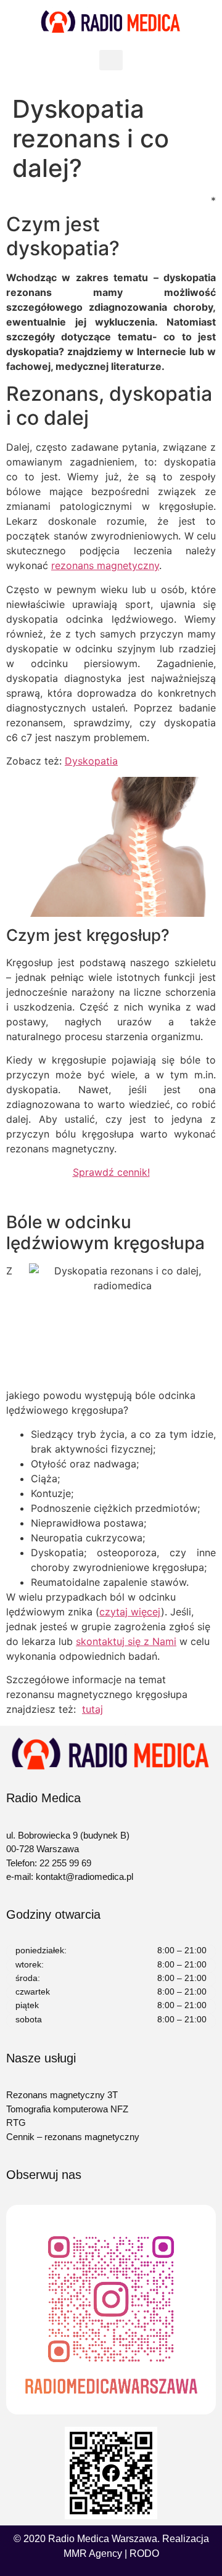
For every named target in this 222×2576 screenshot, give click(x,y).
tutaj (92, 1709)
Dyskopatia (91, 761)
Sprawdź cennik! (111, 1172)
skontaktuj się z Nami (126, 1641)
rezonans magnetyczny (105, 565)
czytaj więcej (130, 1612)
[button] (111, 60)
